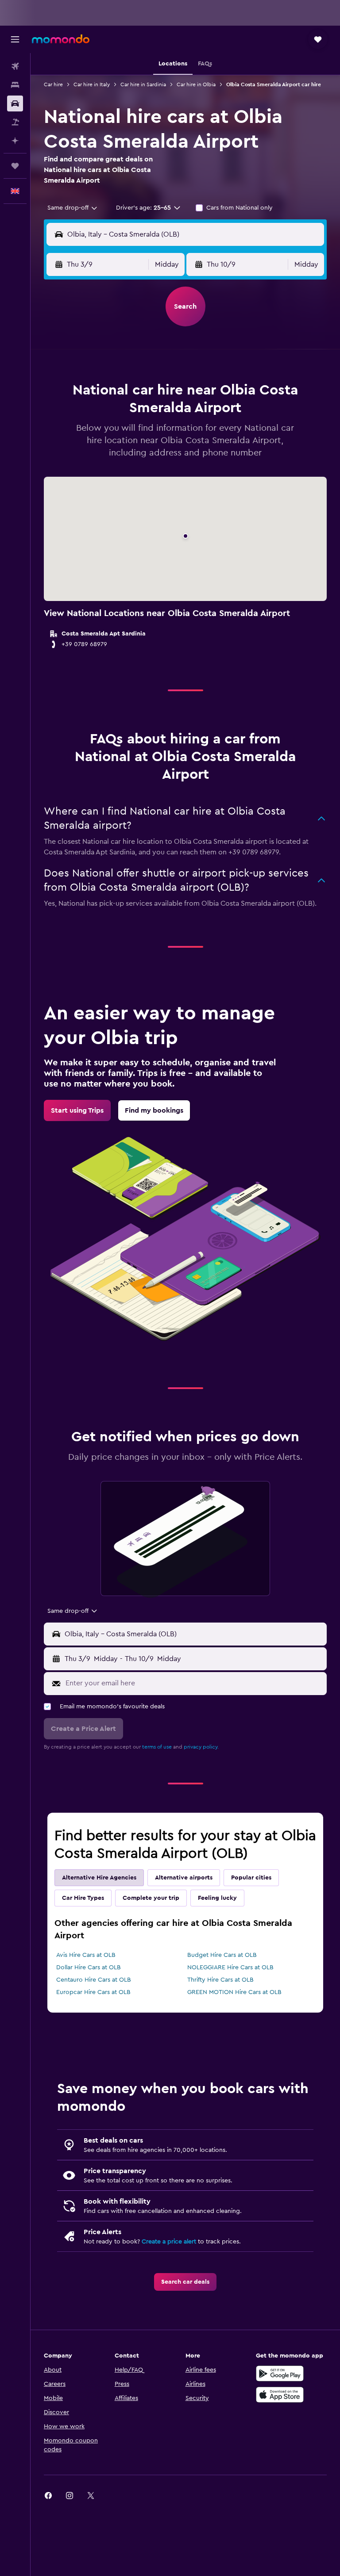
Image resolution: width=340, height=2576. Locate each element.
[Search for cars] (15, 103)
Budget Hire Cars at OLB (222, 1955)
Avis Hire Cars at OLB (86, 1955)
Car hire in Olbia (196, 84)
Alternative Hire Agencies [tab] (99, 1878)
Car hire (53, 84)
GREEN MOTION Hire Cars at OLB (234, 1992)
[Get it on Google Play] (280, 2373)
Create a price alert (169, 2242)
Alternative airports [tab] (184, 1878)
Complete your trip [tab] (151, 1898)
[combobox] (73, 208)
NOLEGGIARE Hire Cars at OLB (230, 1967)
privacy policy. (201, 1747)
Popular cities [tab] (251, 1878)
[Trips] (15, 166)
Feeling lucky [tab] (217, 1898)
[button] (15, 39)
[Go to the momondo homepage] (61, 39)
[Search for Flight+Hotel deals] (15, 122)
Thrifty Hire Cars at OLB (220, 1980)
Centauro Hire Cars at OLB (94, 1980)
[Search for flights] (15, 66)
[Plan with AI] (15, 141)
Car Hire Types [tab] (83, 1898)
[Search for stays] (15, 85)
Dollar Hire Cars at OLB (89, 1967)
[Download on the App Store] (280, 2395)
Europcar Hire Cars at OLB (93, 1992)
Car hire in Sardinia (143, 84)
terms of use (157, 1747)
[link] (77, 1110)
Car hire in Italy (92, 84)
